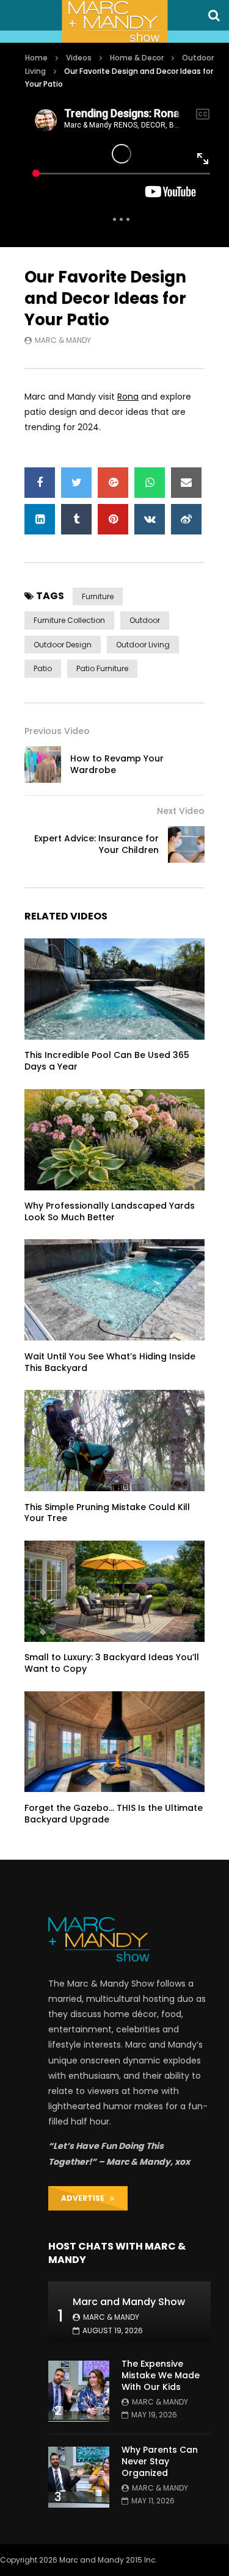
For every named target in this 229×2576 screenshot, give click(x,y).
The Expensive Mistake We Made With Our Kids (161, 2375)
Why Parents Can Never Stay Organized (160, 2461)
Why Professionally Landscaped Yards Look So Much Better (110, 1211)
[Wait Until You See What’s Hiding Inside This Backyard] (114, 1290)
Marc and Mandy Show (129, 2302)
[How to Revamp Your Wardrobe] (43, 765)
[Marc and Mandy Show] (114, 21)
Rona (128, 397)
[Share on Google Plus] (113, 483)
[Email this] (186, 483)
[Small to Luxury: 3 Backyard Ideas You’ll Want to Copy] (114, 1591)
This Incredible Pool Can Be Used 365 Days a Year (107, 1061)
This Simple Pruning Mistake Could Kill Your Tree (107, 1513)
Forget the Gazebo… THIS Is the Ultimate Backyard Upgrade (114, 1814)
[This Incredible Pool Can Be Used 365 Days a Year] (114, 989)
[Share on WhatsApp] (150, 483)
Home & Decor (137, 58)
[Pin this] (113, 519)
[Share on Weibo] (186, 519)
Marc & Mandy (63, 340)
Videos (79, 58)
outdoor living (143, 645)
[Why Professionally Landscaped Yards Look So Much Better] (114, 1140)
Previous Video (57, 731)
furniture (98, 596)
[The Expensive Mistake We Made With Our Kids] (79, 2391)
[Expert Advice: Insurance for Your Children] (186, 844)
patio (43, 668)
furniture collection (69, 620)
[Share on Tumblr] (76, 519)
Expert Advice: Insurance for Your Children (96, 844)
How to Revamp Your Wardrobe (117, 764)
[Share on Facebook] (40, 483)
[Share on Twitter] (76, 483)
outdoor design (63, 645)
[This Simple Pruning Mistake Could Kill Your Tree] (114, 1441)
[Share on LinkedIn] (40, 519)
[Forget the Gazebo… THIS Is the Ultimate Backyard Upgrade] (114, 1742)
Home (36, 58)
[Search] (214, 15)
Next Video (181, 811)
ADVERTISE (85, 2198)
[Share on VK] (150, 519)
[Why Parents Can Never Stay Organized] (79, 2477)
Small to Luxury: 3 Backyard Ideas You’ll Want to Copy (112, 1663)
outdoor (145, 620)
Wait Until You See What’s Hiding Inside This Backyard (110, 1362)
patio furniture (102, 668)
